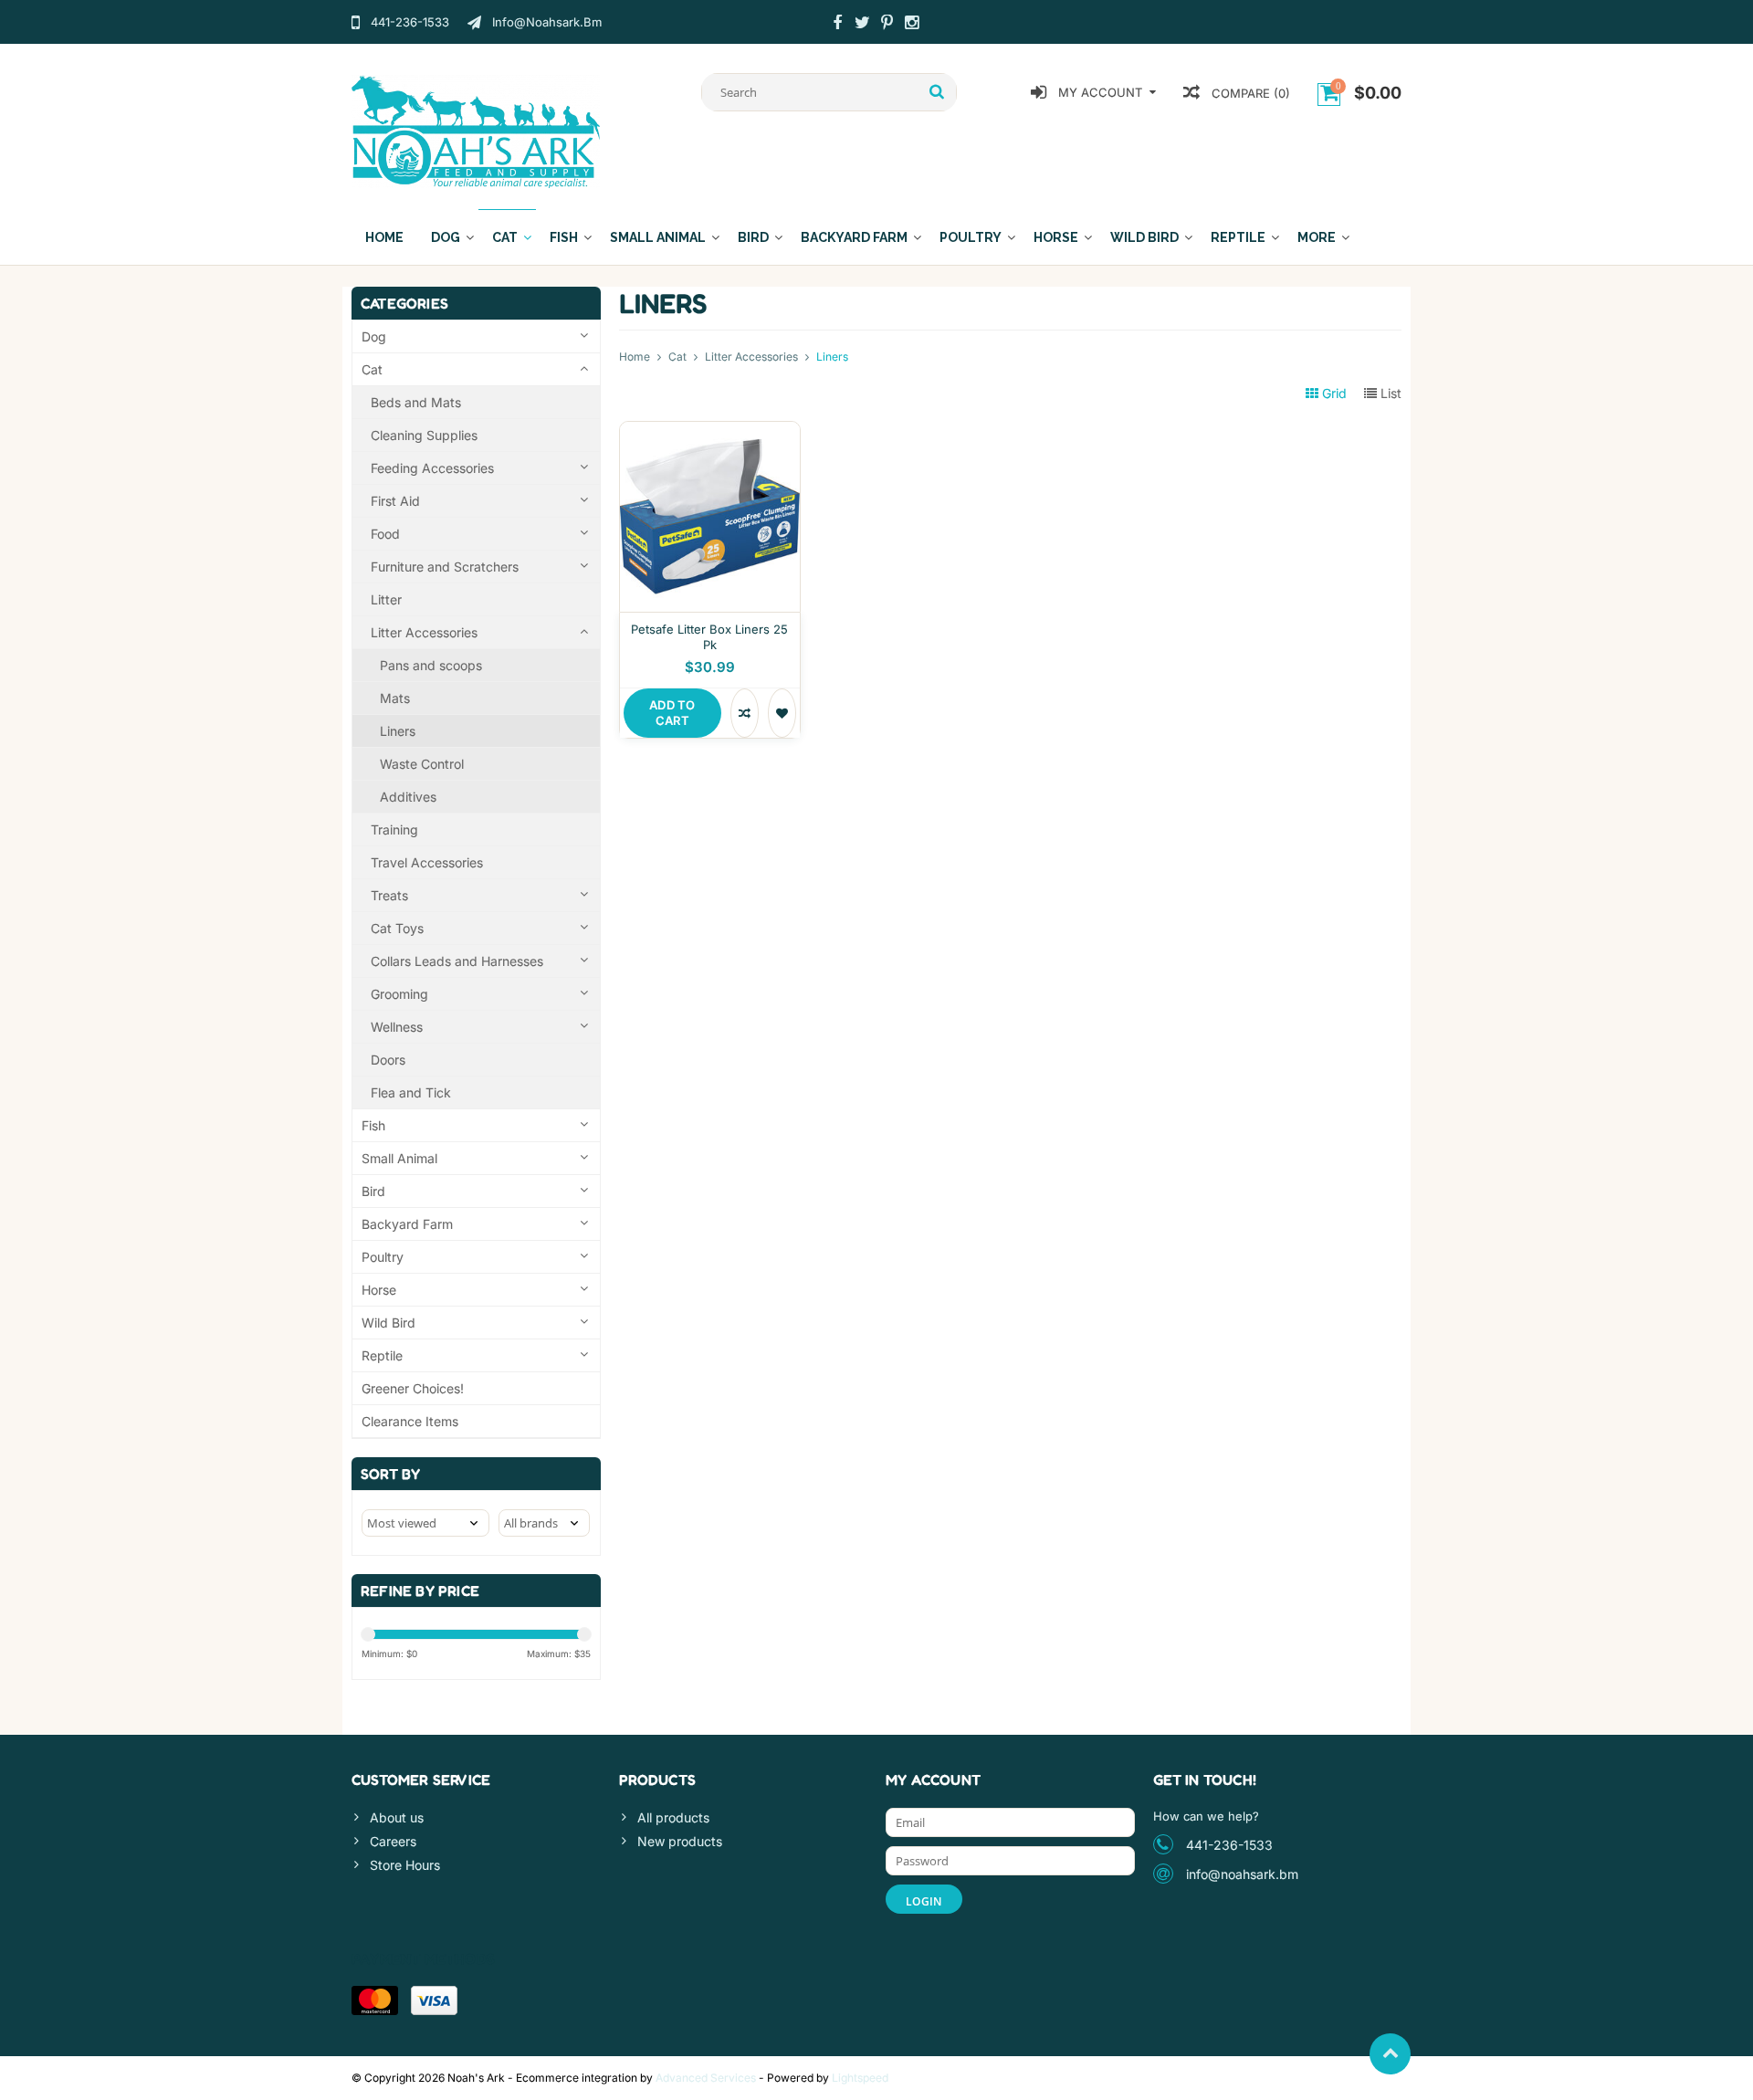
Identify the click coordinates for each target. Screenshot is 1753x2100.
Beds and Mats (416, 402)
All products (673, 1817)
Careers (393, 1841)
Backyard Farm (854, 237)
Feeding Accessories (432, 468)
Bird (753, 237)
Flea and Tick (411, 1092)
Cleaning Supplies (424, 435)
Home (384, 237)
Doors (388, 1060)
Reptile (1238, 237)
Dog (446, 237)
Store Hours (405, 1865)
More (1317, 237)
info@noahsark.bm (1242, 1874)
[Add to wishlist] (782, 713)
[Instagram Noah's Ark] (911, 25)
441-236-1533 (1229, 1845)
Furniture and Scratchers (445, 567)
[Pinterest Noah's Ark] (887, 25)
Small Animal (658, 237)
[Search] (937, 92)
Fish (564, 237)
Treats (389, 895)
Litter (386, 599)
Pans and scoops (431, 665)
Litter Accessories (424, 632)
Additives (408, 797)
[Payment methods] (375, 2000)
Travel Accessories (427, 862)
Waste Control (422, 764)
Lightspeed (860, 2078)
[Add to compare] (745, 713)
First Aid (395, 501)
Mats (395, 698)
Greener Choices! (413, 1388)
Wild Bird (1144, 237)
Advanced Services (706, 2078)
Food (385, 534)
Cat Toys (397, 928)
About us (397, 1817)
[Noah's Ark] (476, 130)
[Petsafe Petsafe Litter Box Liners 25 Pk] (710, 431)
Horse (1056, 237)
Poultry (971, 237)
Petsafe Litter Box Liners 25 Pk (709, 637)
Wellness (397, 1027)
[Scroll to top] (1390, 2054)
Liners (398, 731)
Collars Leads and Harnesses (457, 961)
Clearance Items (410, 1421)
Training (394, 829)
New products (680, 1841)
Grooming (399, 994)
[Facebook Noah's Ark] (837, 25)
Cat (505, 237)
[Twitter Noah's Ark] (862, 25)
